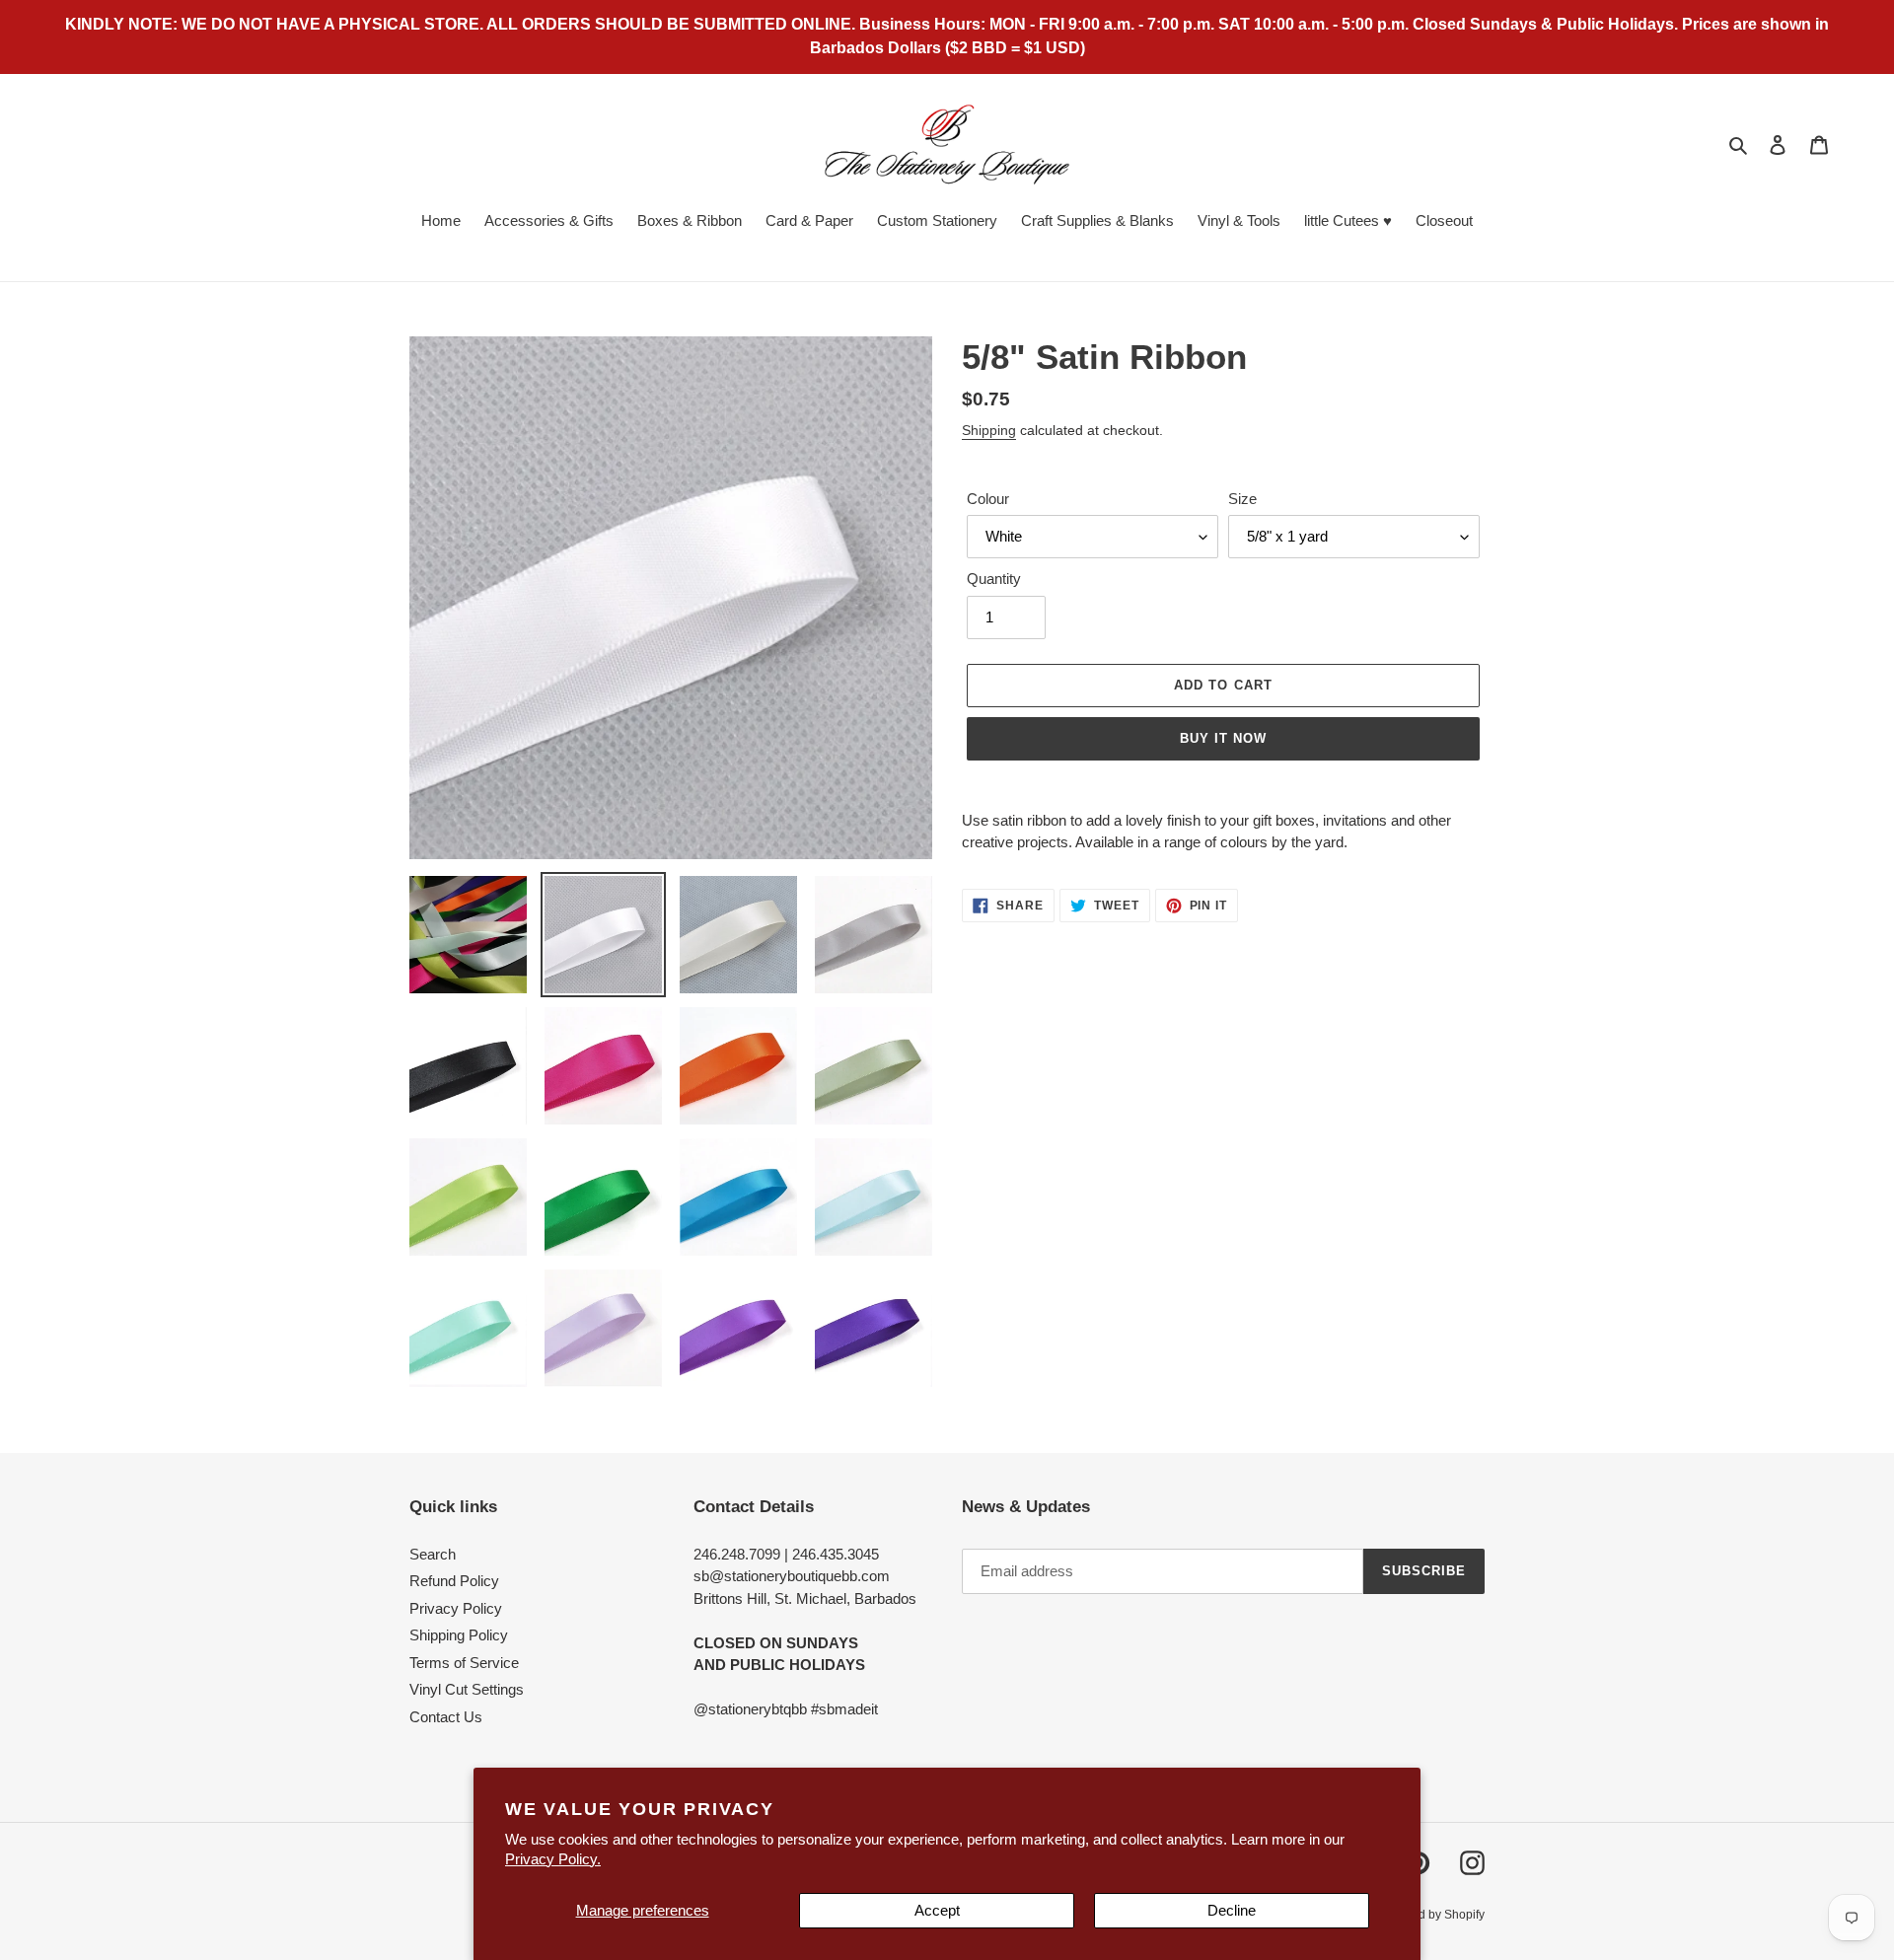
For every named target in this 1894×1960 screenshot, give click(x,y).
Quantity (994, 579)
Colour (988, 499)
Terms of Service (464, 1663)
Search (433, 1554)
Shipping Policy (459, 1635)
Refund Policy (454, 1581)
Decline (1232, 1910)
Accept (937, 1910)
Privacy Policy (456, 1608)
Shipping (989, 430)
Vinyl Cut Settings (467, 1689)
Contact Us (446, 1717)
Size (1242, 499)
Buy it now (1223, 738)
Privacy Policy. (553, 1859)
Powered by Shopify (1431, 1915)
